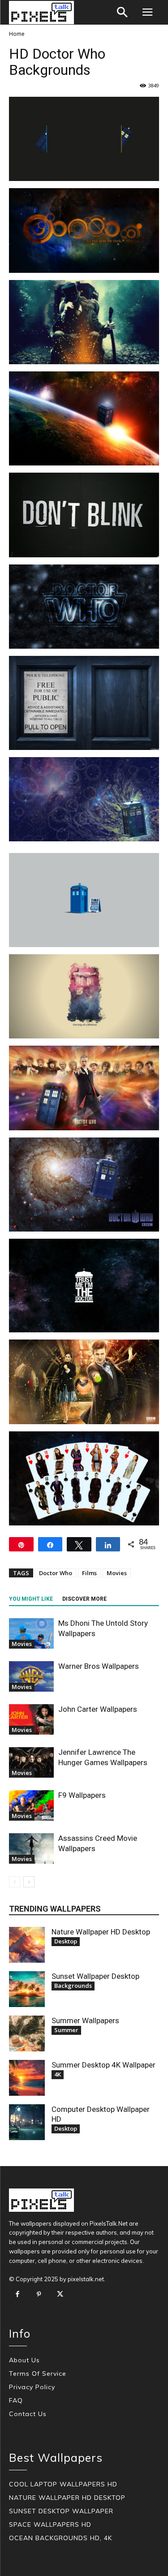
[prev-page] (15, 1882)
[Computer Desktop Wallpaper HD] (27, 2122)
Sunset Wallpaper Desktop (95, 1976)
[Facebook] (17, 2295)
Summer (66, 2030)
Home (17, 34)
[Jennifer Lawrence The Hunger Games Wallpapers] (31, 1763)
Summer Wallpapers (85, 2020)
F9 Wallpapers (82, 1795)
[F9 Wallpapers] (31, 1806)
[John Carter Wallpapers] (31, 1720)
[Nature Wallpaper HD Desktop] (27, 1945)
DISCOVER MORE (84, 1599)
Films (89, 1573)
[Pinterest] (39, 2295)
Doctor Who (56, 1573)
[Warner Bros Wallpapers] (31, 1677)
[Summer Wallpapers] (27, 2033)
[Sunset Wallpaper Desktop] (27, 1989)
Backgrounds (73, 1986)
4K (58, 2074)
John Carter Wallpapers (98, 1709)
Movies (117, 1573)
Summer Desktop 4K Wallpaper (103, 2065)
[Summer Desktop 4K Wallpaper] (27, 2078)
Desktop (66, 1941)
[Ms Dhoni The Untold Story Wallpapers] (31, 1634)
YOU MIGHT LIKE (31, 1599)
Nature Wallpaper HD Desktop (101, 1932)
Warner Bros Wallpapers (99, 1666)
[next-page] (29, 1882)
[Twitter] (60, 2295)
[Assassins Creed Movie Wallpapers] (31, 1849)
